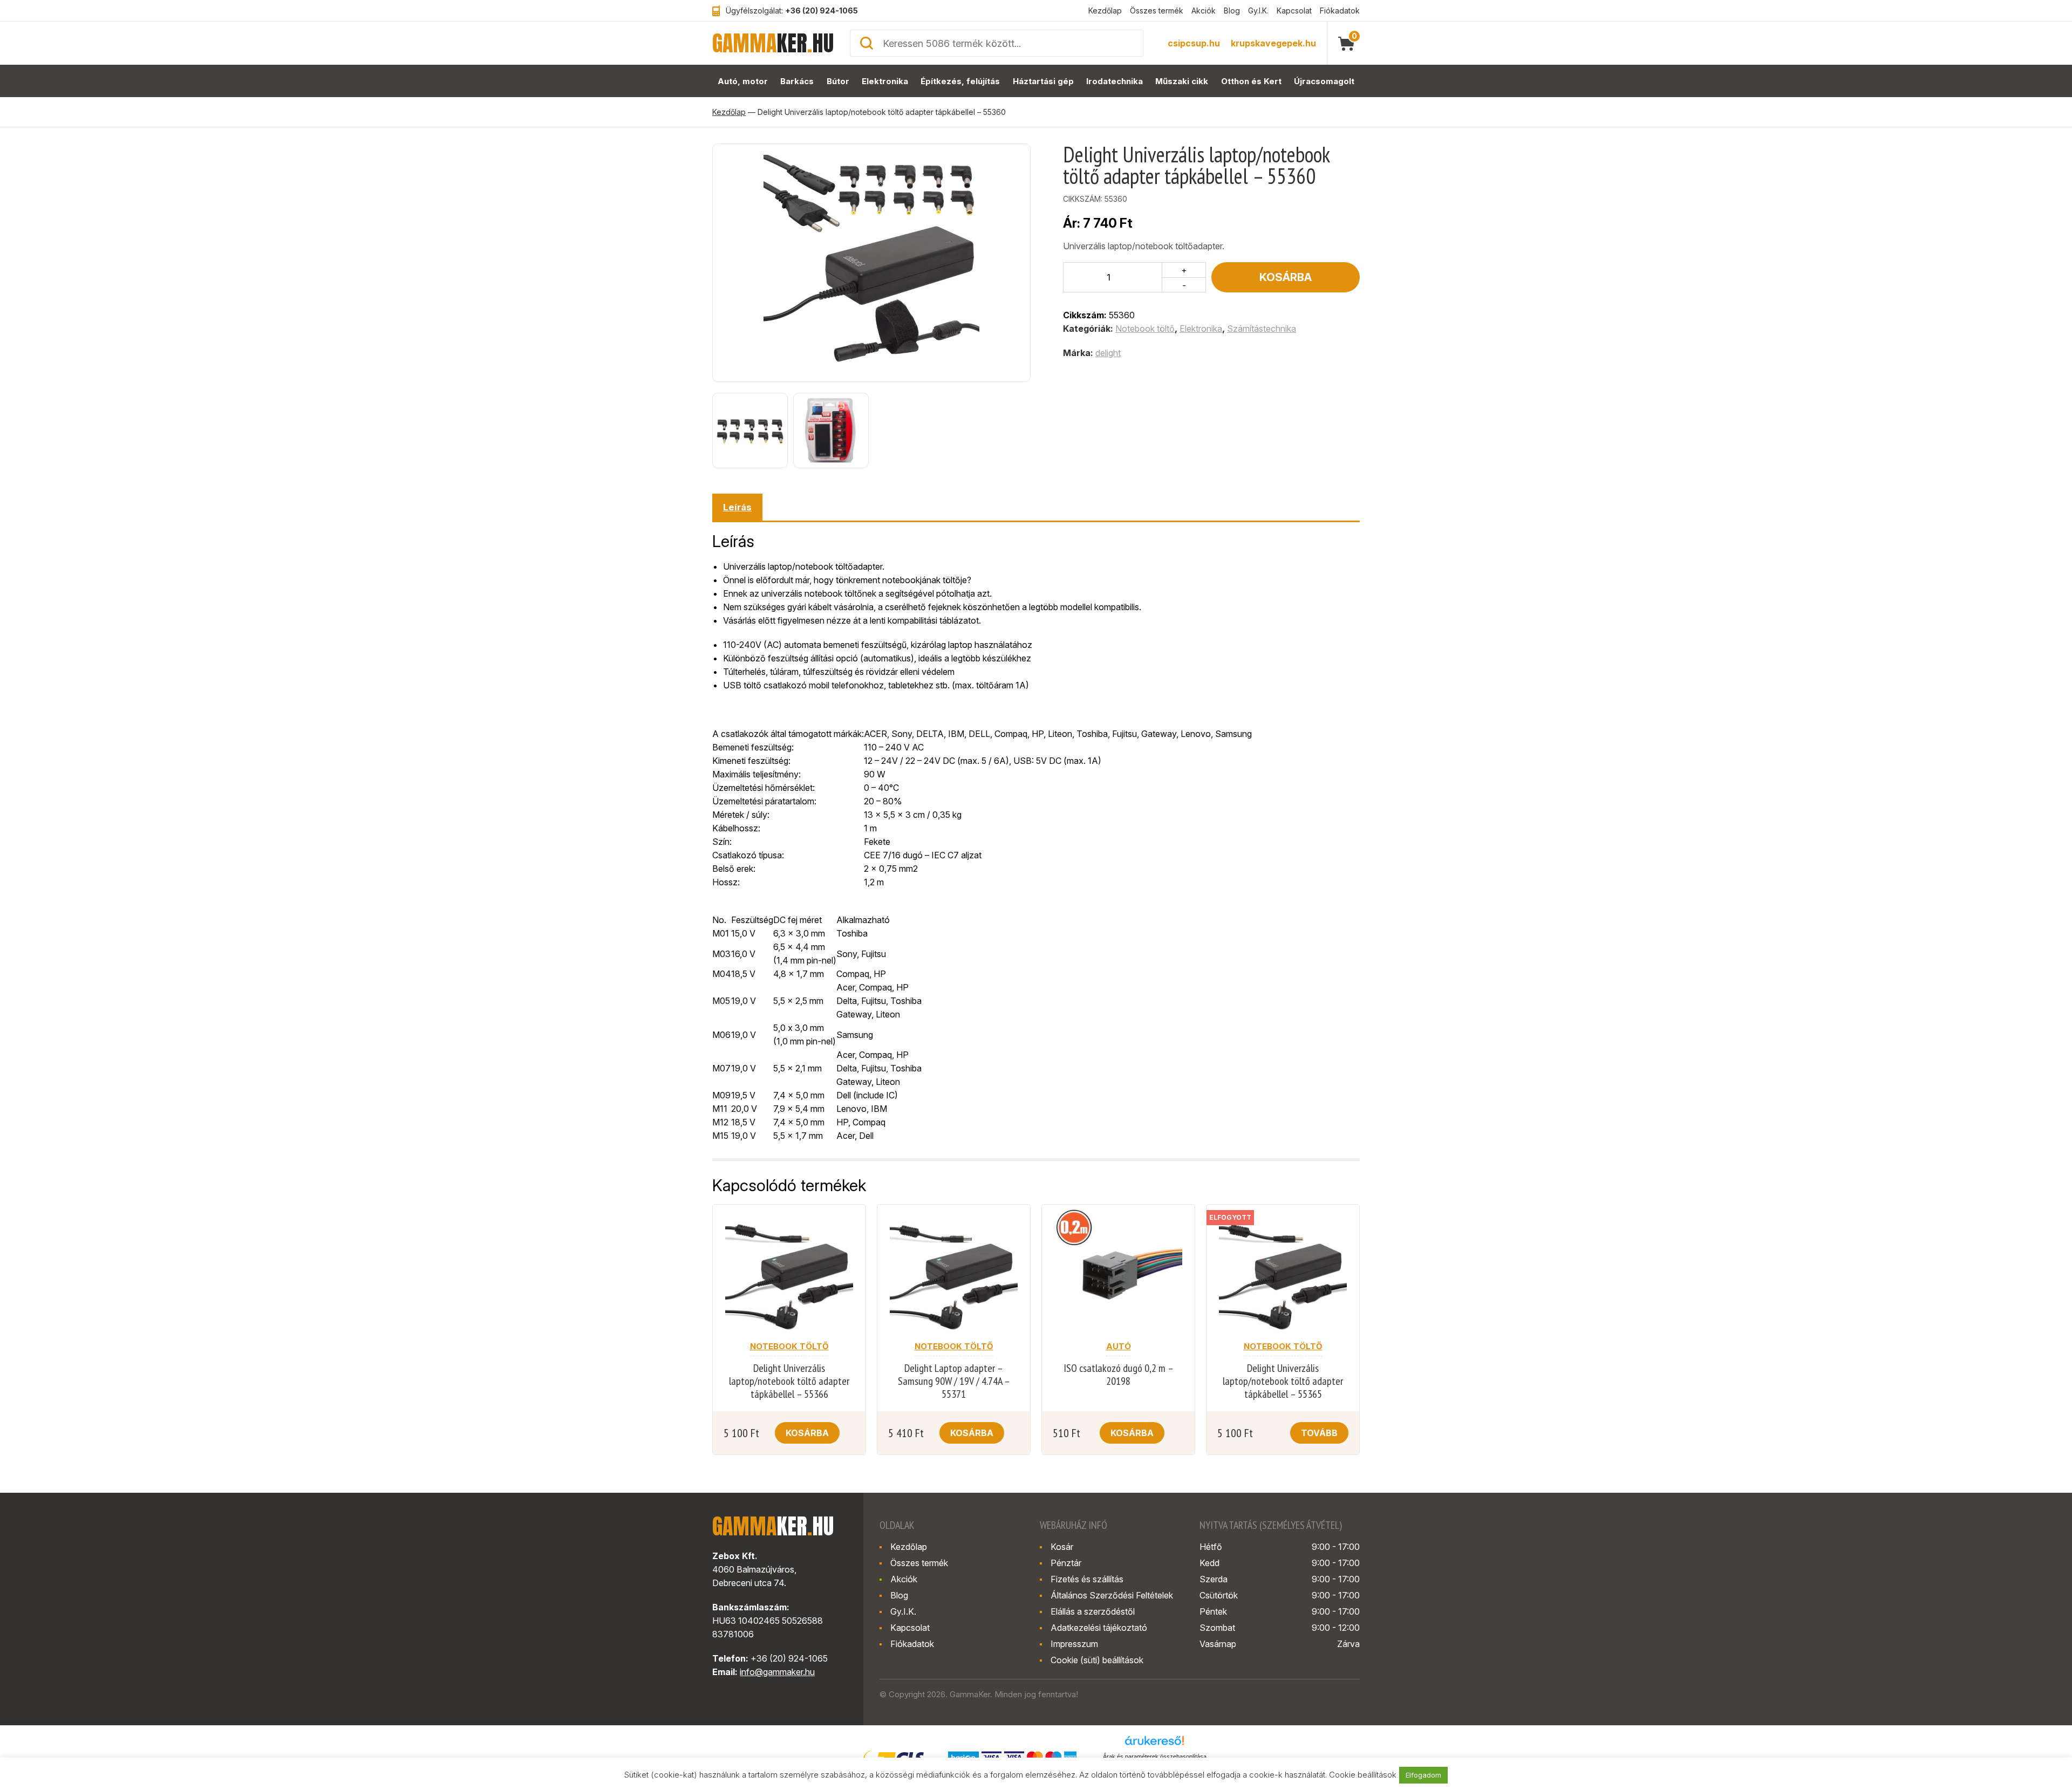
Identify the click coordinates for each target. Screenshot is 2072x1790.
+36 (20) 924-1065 (822, 11)
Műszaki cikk (1182, 81)
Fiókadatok (1340, 11)
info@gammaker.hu (777, 1672)
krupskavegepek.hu (1273, 43)
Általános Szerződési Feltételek (1112, 1595)
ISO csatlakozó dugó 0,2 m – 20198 (1119, 1375)
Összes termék (1157, 11)
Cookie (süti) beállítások (1097, 1660)
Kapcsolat (1294, 11)
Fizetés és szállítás (1087, 1579)
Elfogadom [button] (1423, 1775)
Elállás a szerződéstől (1093, 1611)
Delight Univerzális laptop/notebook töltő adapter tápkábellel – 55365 (1283, 1381)
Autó (1119, 1346)
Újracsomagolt (1324, 81)
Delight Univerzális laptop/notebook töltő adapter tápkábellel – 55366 (789, 1381)
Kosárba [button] (807, 1433)
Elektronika (885, 81)
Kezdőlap (1105, 11)
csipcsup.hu (1194, 43)
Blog (1232, 11)
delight (1108, 353)
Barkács (797, 81)
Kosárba (1286, 277)
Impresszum (1074, 1644)
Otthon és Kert (1251, 81)
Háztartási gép (1043, 81)
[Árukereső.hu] (1155, 1744)
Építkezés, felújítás (960, 81)
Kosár (1062, 1547)
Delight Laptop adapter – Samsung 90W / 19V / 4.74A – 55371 (954, 1381)
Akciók (1204, 11)
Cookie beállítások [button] (1363, 1775)
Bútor (838, 81)
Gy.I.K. (1258, 11)
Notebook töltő (1145, 329)
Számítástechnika (1262, 329)
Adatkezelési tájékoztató (1099, 1628)
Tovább (1319, 1433)
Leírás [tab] (737, 507)
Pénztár (1066, 1563)
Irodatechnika (1115, 81)
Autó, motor (743, 81)
